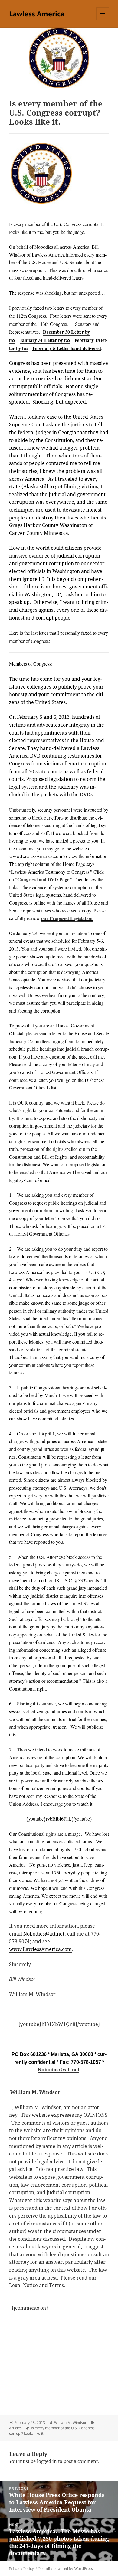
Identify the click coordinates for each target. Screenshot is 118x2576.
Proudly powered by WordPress (66, 2569)
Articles (15, 2428)
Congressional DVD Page (43, 879)
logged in (47, 2461)
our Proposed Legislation (67, 918)
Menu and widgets (103, 20)
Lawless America (37, 14)
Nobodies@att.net (59, 2070)
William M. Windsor (35, 2092)
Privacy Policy (21, 2569)
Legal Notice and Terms (36, 2285)
